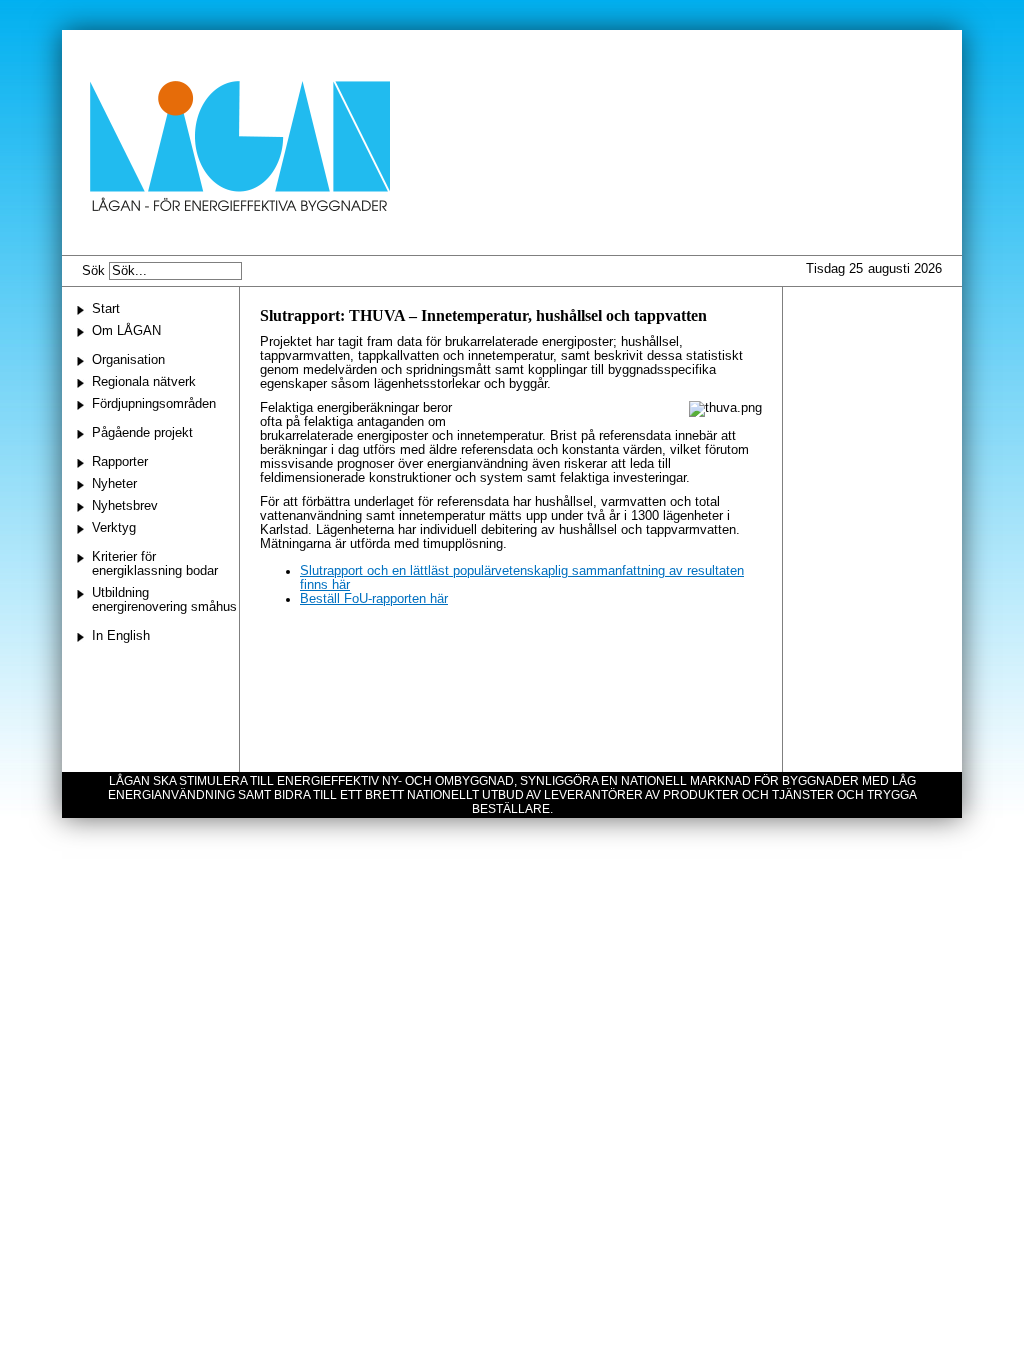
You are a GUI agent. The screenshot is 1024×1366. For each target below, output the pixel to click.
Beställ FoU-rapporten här (374, 599)
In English (121, 636)
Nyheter (114, 484)
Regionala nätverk (144, 382)
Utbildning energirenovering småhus (164, 600)
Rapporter (120, 462)
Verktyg (114, 528)
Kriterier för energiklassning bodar (155, 564)
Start (106, 309)
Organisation (128, 360)
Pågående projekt (142, 433)
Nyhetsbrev (125, 506)
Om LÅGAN (126, 331)
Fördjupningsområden (154, 404)
